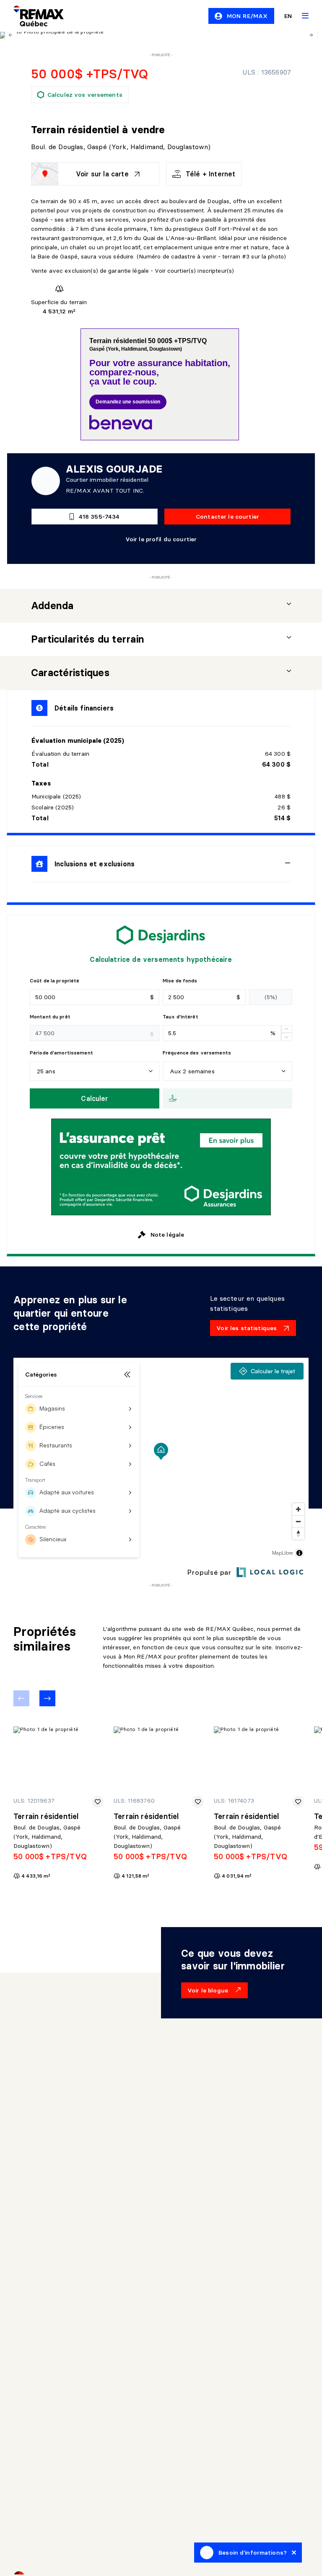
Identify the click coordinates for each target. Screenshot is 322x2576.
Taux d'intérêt (180, 1017)
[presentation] (161, 606)
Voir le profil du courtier (161, 539)
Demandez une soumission (128, 402)
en (288, 16)
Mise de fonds (180, 981)
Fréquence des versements (197, 1053)
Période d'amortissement (61, 1053)
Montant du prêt (50, 1017)
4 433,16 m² (36, 1876)
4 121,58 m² (135, 1876)
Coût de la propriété (55, 981)
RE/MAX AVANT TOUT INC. (105, 491)
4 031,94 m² (237, 1876)
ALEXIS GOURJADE (114, 469)
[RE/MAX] (34, 16)
